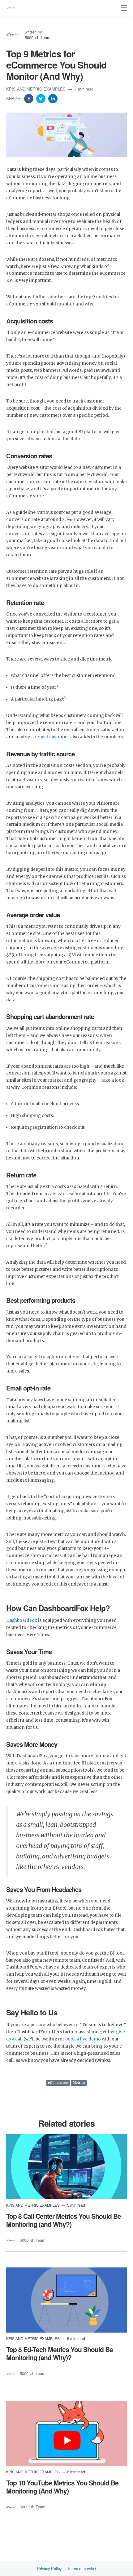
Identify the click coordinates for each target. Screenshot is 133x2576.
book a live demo (83, 2039)
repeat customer (52, 737)
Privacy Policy (49, 2569)
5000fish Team (38, 37)
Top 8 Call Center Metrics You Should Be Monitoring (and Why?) (64, 2220)
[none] (124, 8)
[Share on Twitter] (41, 98)
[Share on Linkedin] (53, 98)
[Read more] (66, 2167)
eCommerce (58, 2083)
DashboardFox (22, 1620)
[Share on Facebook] (29, 98)
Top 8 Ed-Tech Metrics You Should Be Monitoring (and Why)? (60, 2353)
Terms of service (82, 2569)
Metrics (79, 2083)
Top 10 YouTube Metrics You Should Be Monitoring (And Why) (62, 2487)
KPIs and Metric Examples (36, 89)
